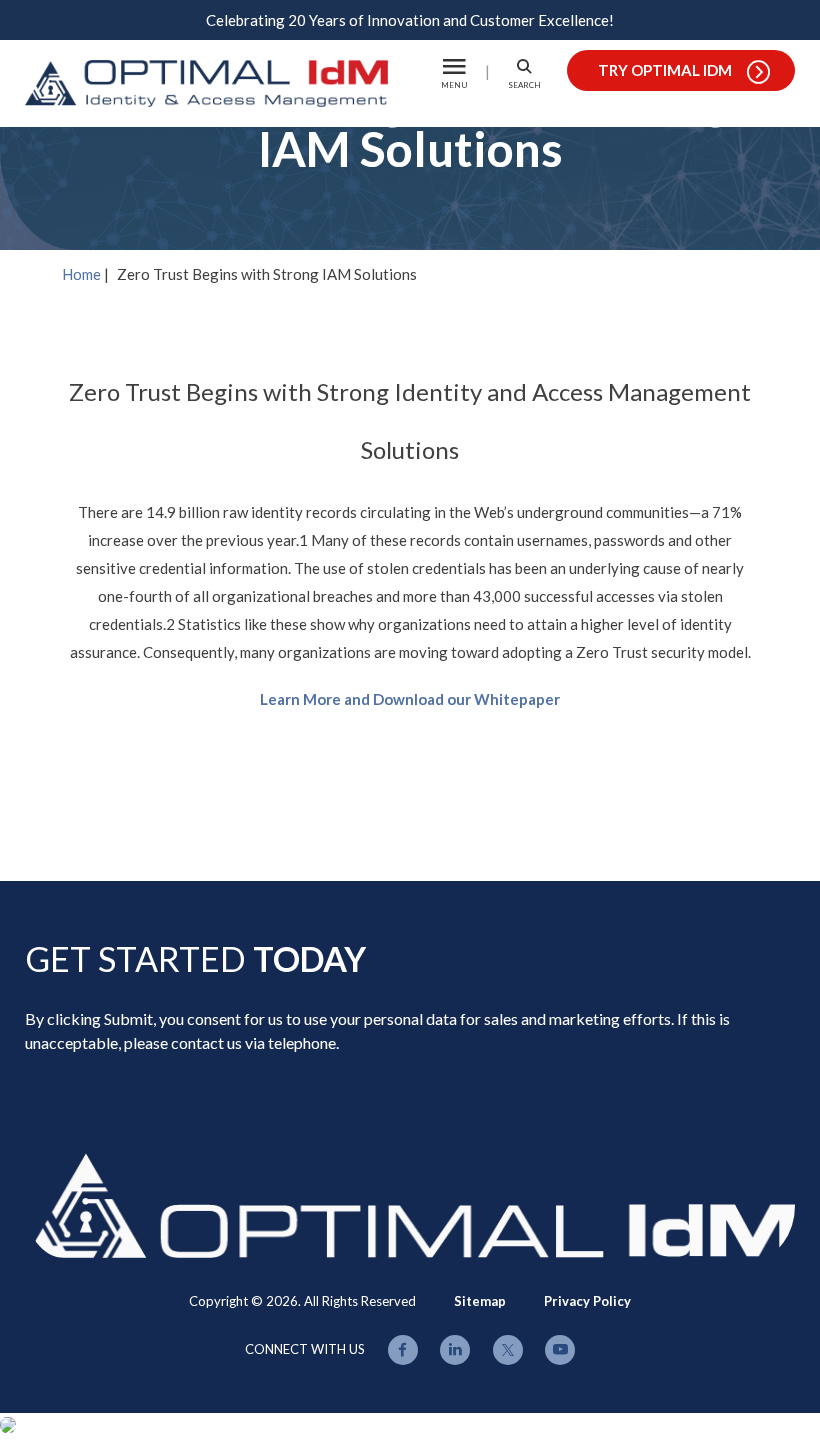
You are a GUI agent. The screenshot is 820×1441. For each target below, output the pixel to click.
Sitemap (480, 1301)
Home (81, 274)
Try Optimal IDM (665, 70)
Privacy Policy (587, 1301)
